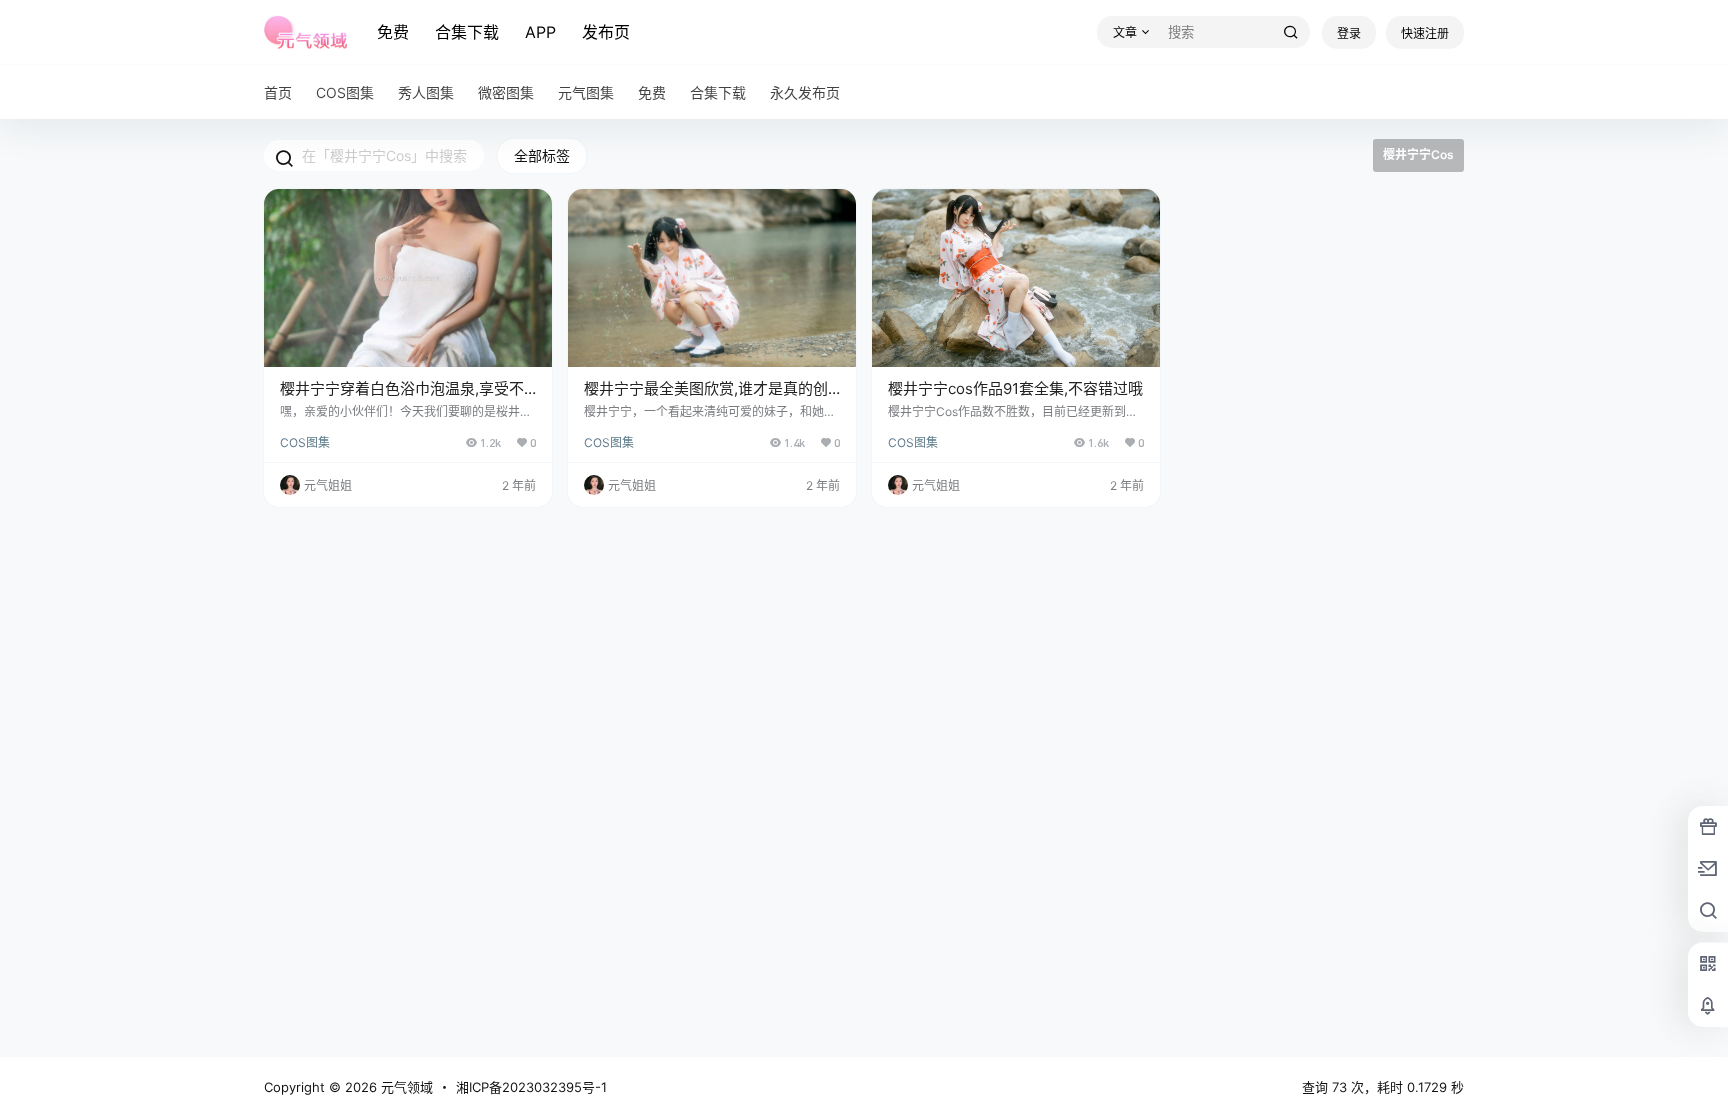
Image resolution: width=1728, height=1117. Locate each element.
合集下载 (467, 32)
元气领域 (405, 1087)
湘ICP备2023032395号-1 (531, 1087)
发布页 (606, 32)
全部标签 (542, 155)
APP (540, 32)
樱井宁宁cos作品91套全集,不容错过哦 (1015, 388)
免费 (393, 32)
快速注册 (1425, 33)
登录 (1349, 33)
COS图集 (305, 442)
